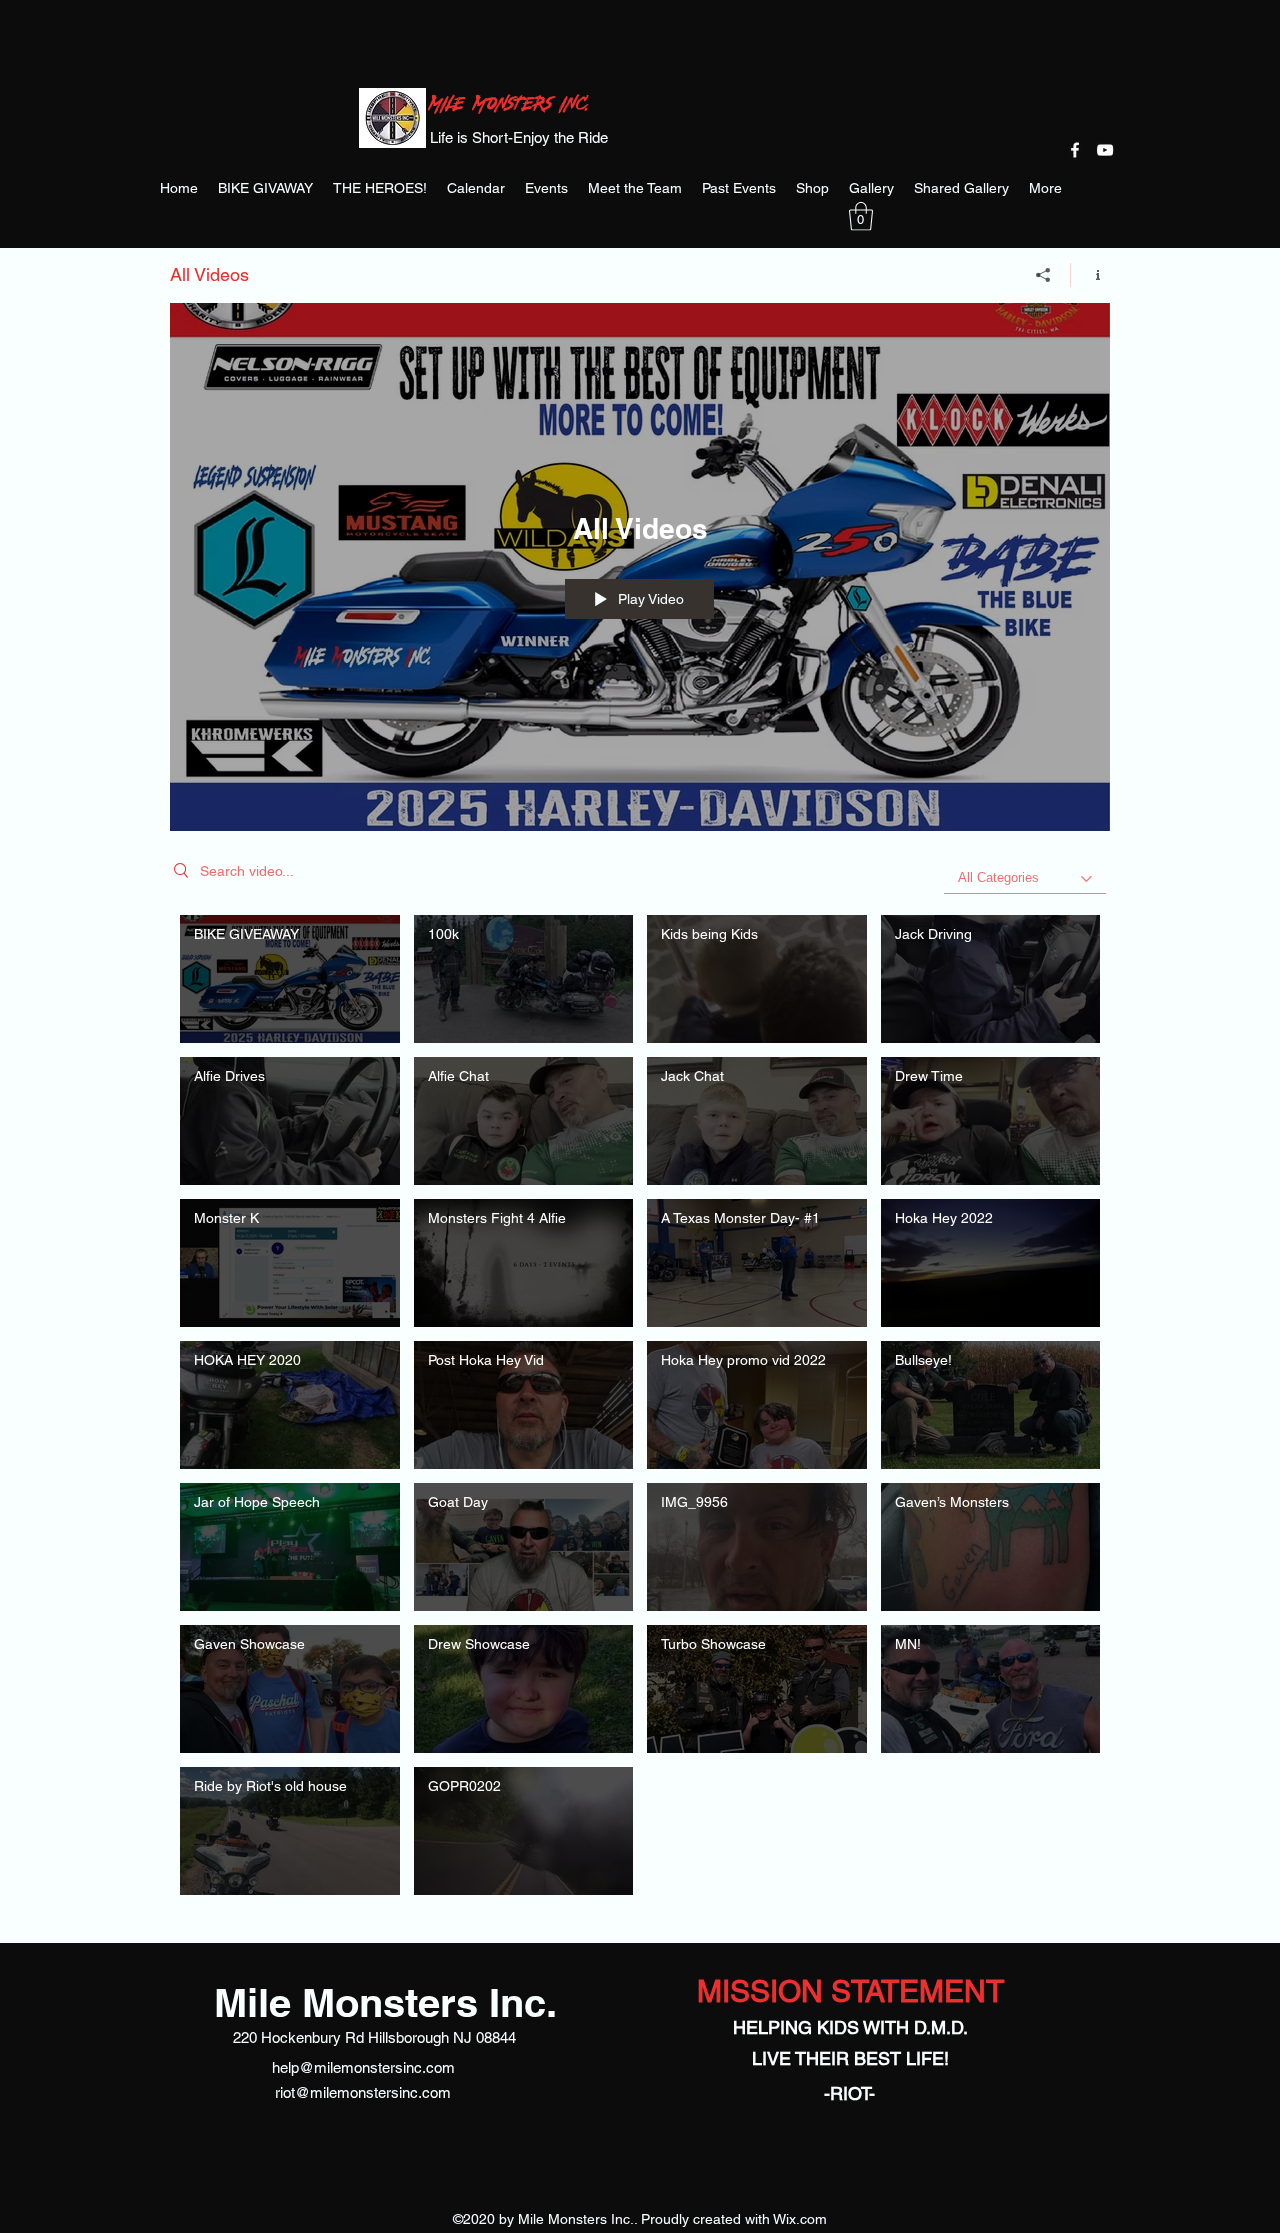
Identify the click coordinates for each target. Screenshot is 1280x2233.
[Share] (1043, 275)
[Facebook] (1075, 150)
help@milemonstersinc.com (363, 2067)
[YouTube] (1105, 150)
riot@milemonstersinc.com (363, 2092)
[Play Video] (289, 979)
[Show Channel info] (1090, 275)
